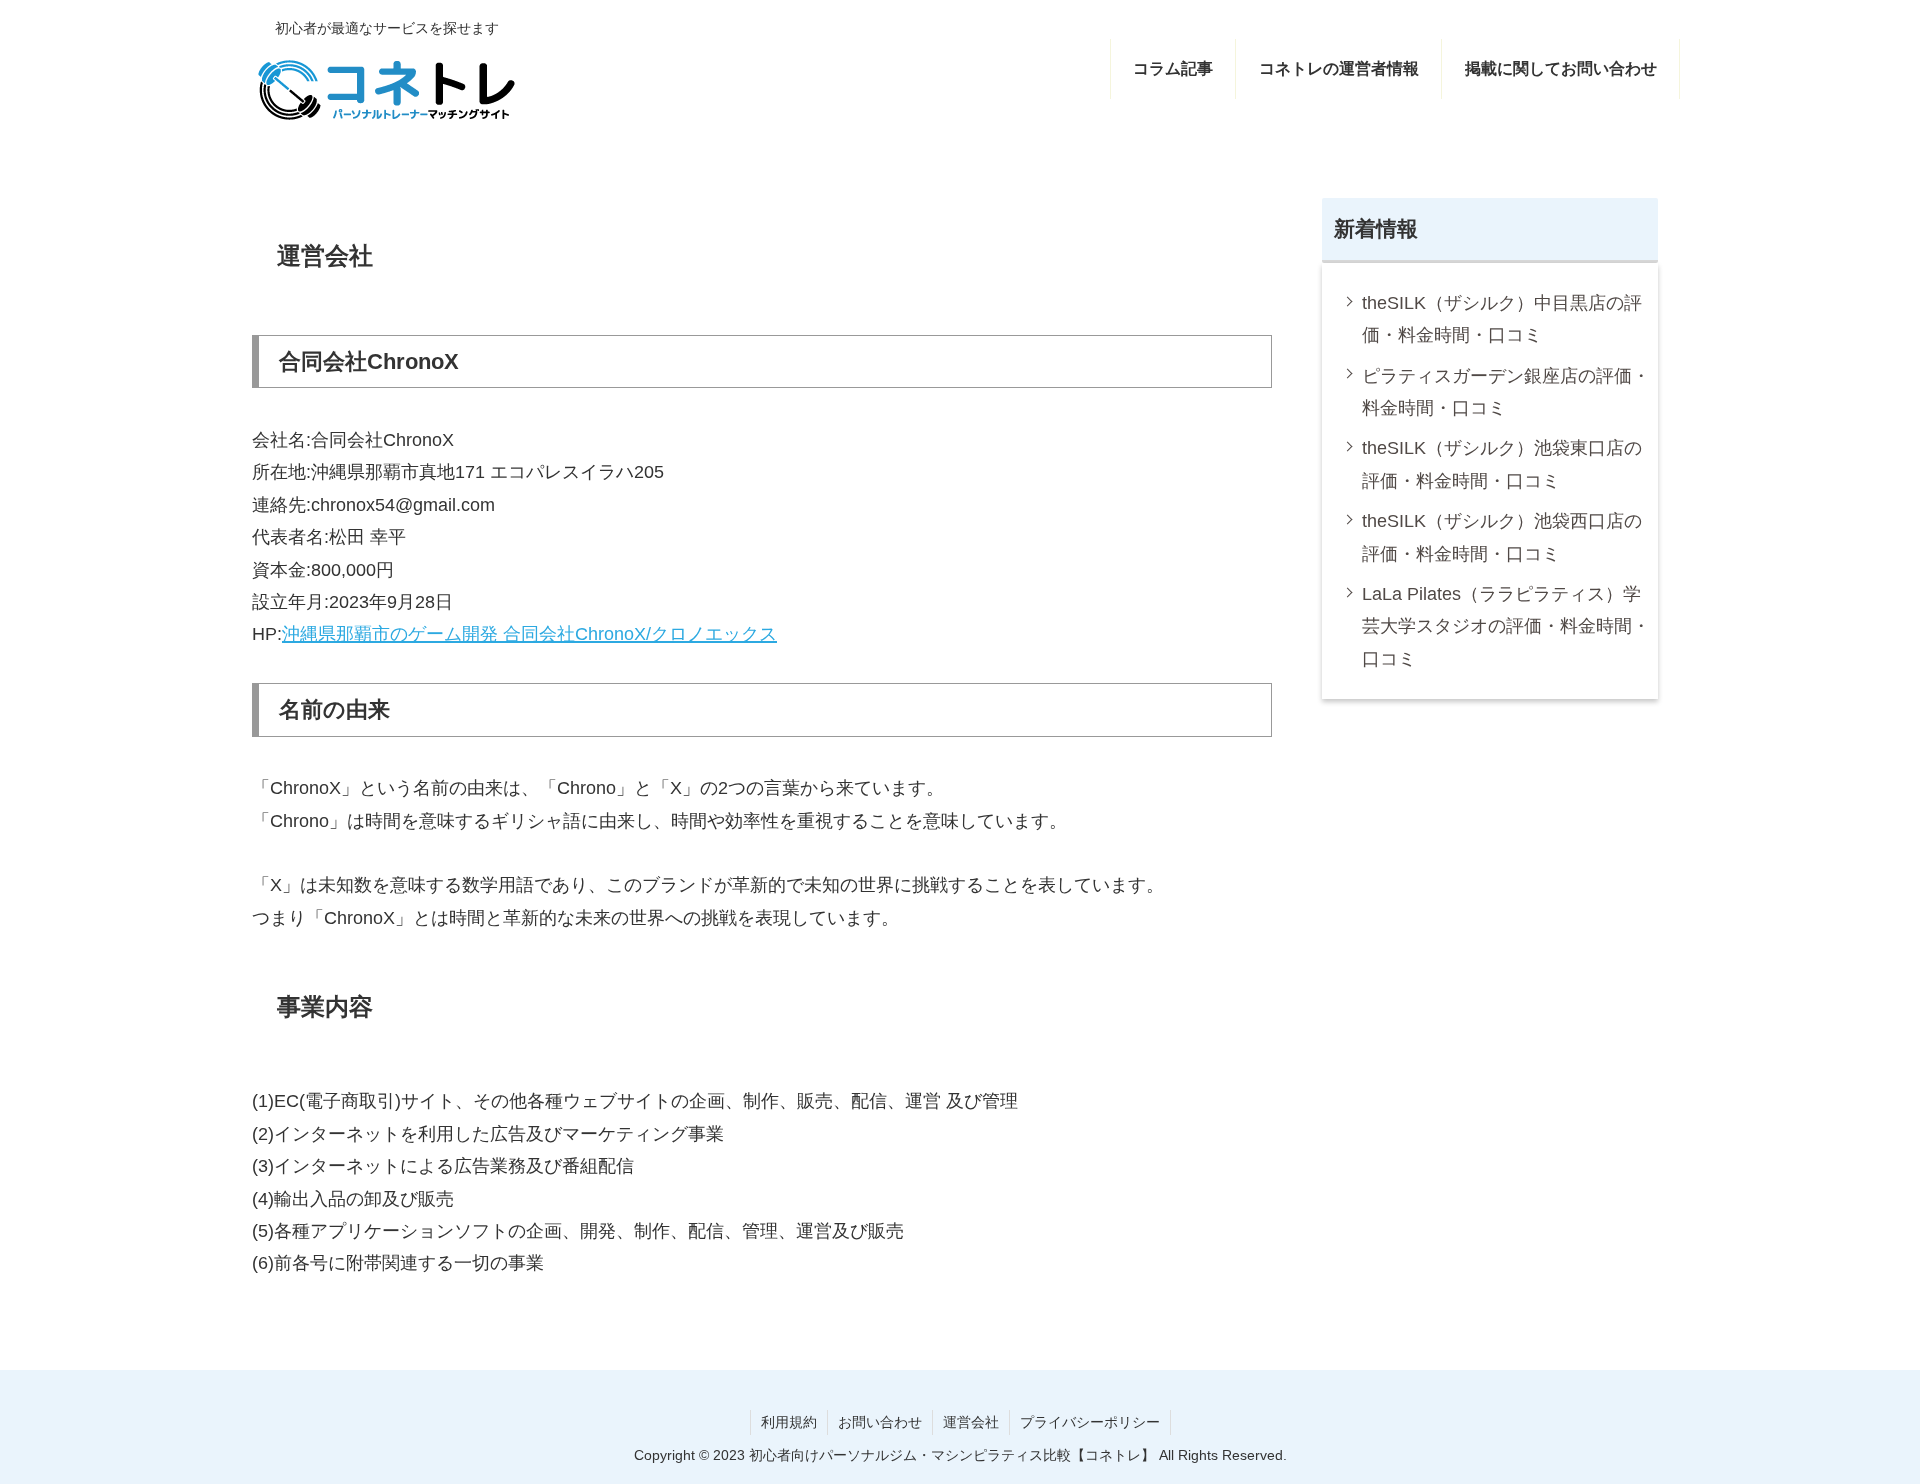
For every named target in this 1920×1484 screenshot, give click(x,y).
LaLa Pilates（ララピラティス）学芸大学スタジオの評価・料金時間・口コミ (1506, 626)
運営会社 (971, 1422)
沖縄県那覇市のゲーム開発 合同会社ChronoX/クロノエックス (529, 634)
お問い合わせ (880, 1422)
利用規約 (789, 1422)
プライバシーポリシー (1090, 1422)
